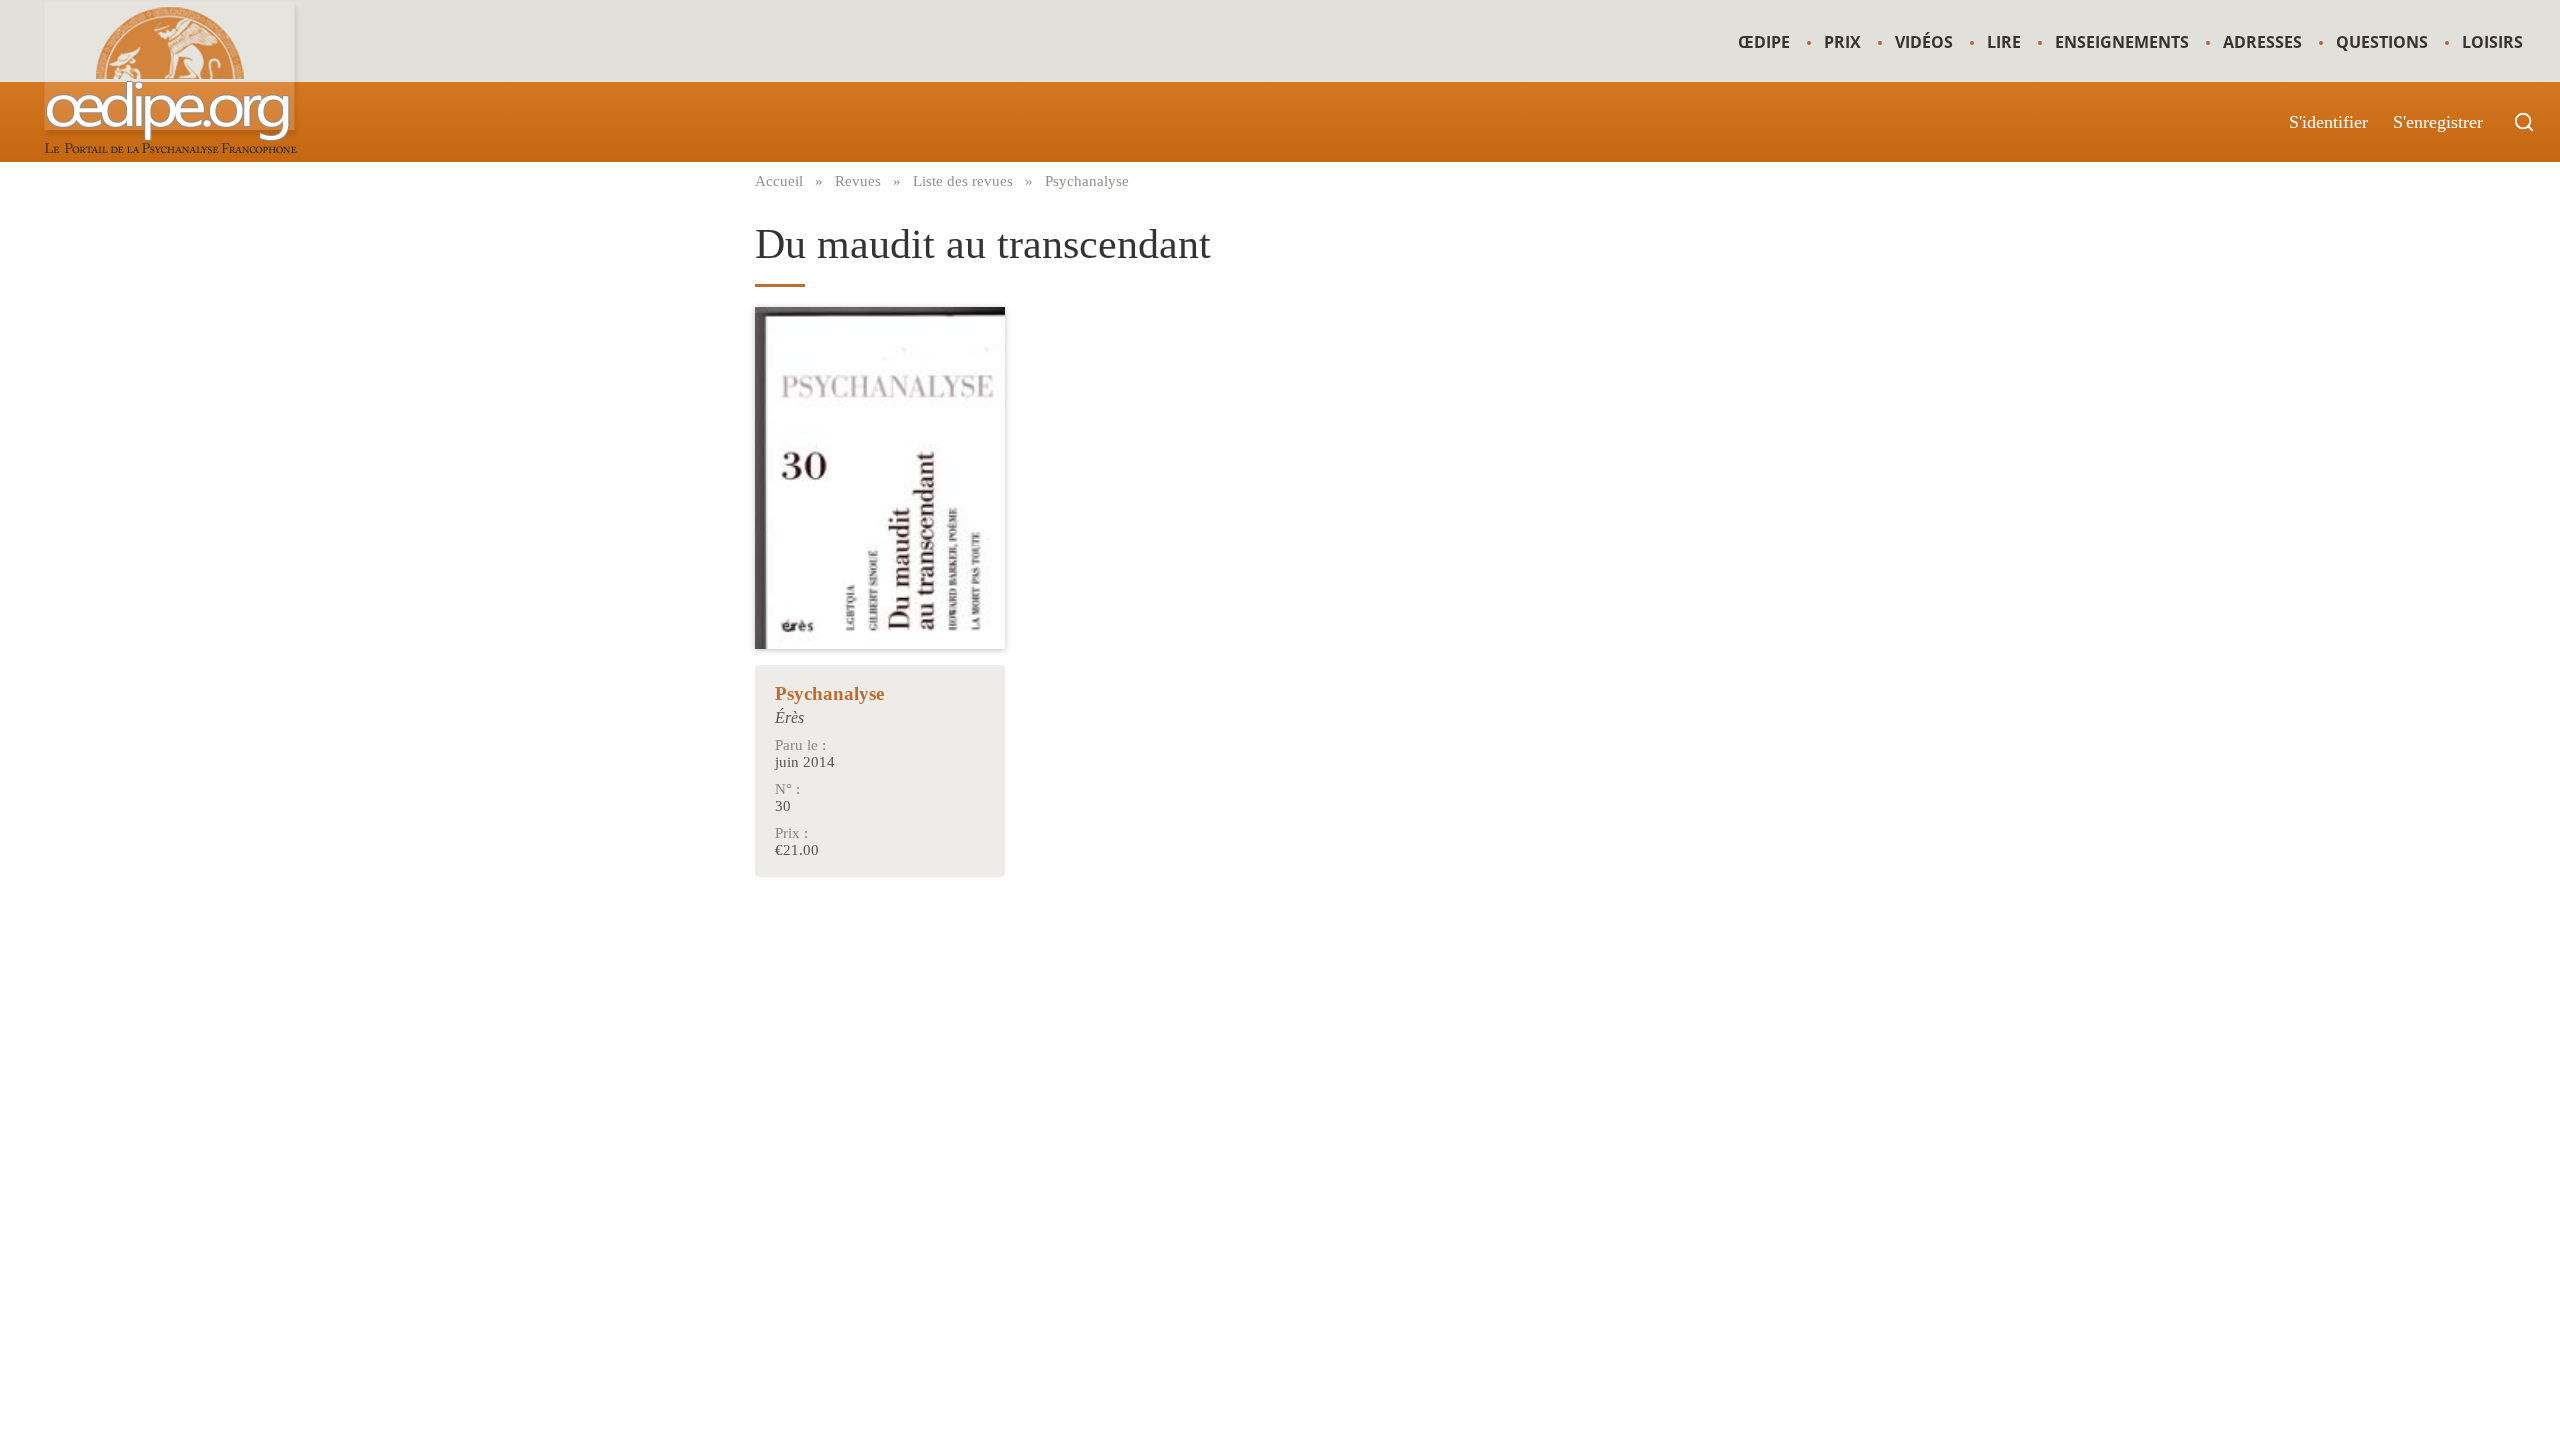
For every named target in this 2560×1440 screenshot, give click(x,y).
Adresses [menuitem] (2262, 42)
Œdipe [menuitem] (1764, 42)
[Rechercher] (2524, 122)
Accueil (779, 180)
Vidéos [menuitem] (1924, 42)
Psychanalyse (1087, 180)
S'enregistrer (2438, 122)
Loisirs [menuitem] (2492, 42)
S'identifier (2328, 122)
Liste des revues (963, 180)
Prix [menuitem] (1842, 42)
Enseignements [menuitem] (2122, 42)
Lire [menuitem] (2004, 42)
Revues (858, 180)
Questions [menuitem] (2382, 42)
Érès (789, 717)
